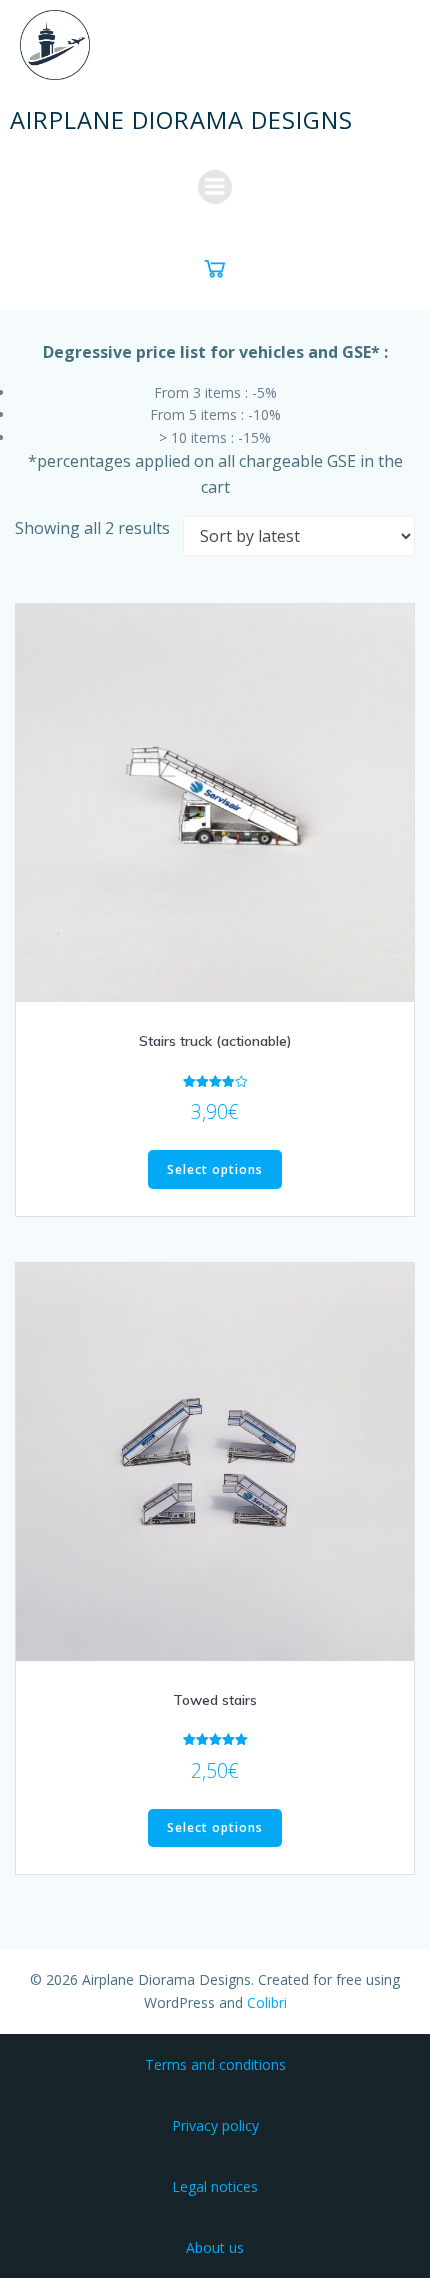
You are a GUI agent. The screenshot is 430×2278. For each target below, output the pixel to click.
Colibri (267, 2002)
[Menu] (215, 187)
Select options (215, 1169)
